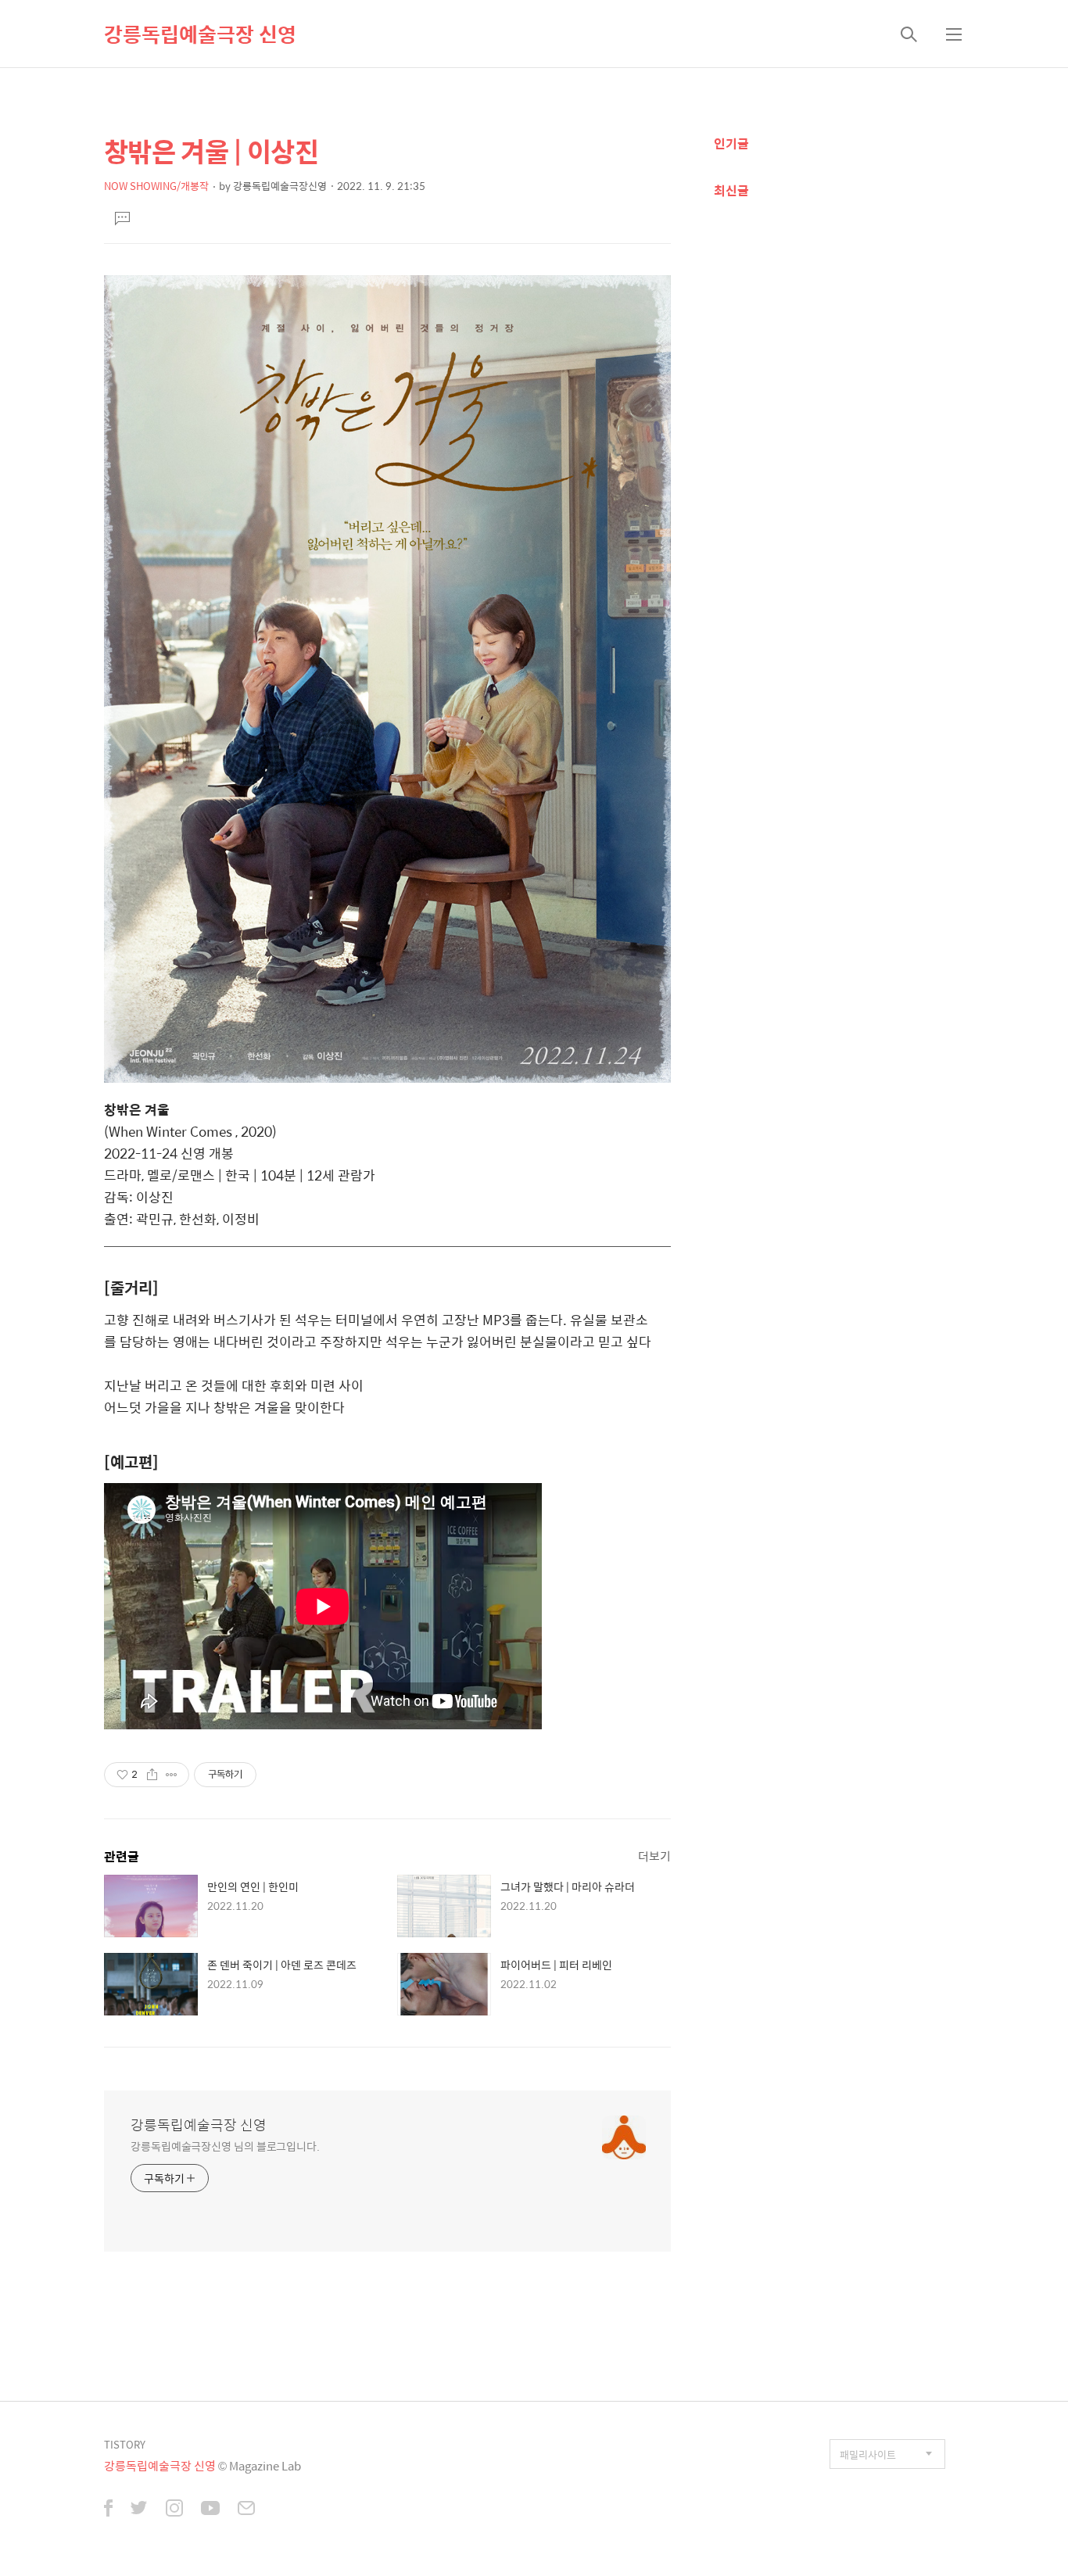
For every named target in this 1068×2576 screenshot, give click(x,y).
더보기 (654, 1856)
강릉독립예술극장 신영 (200, 34)
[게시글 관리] (172, 1775)
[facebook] (108, 2510)
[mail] (246, 2510)
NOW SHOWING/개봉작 (156, 186)
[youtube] (210, 2510)
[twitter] (139, 2510)
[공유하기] (152, 1775)
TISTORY (125, 2444)
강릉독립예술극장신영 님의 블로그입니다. (225, 2146)
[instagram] (174, 2510)
